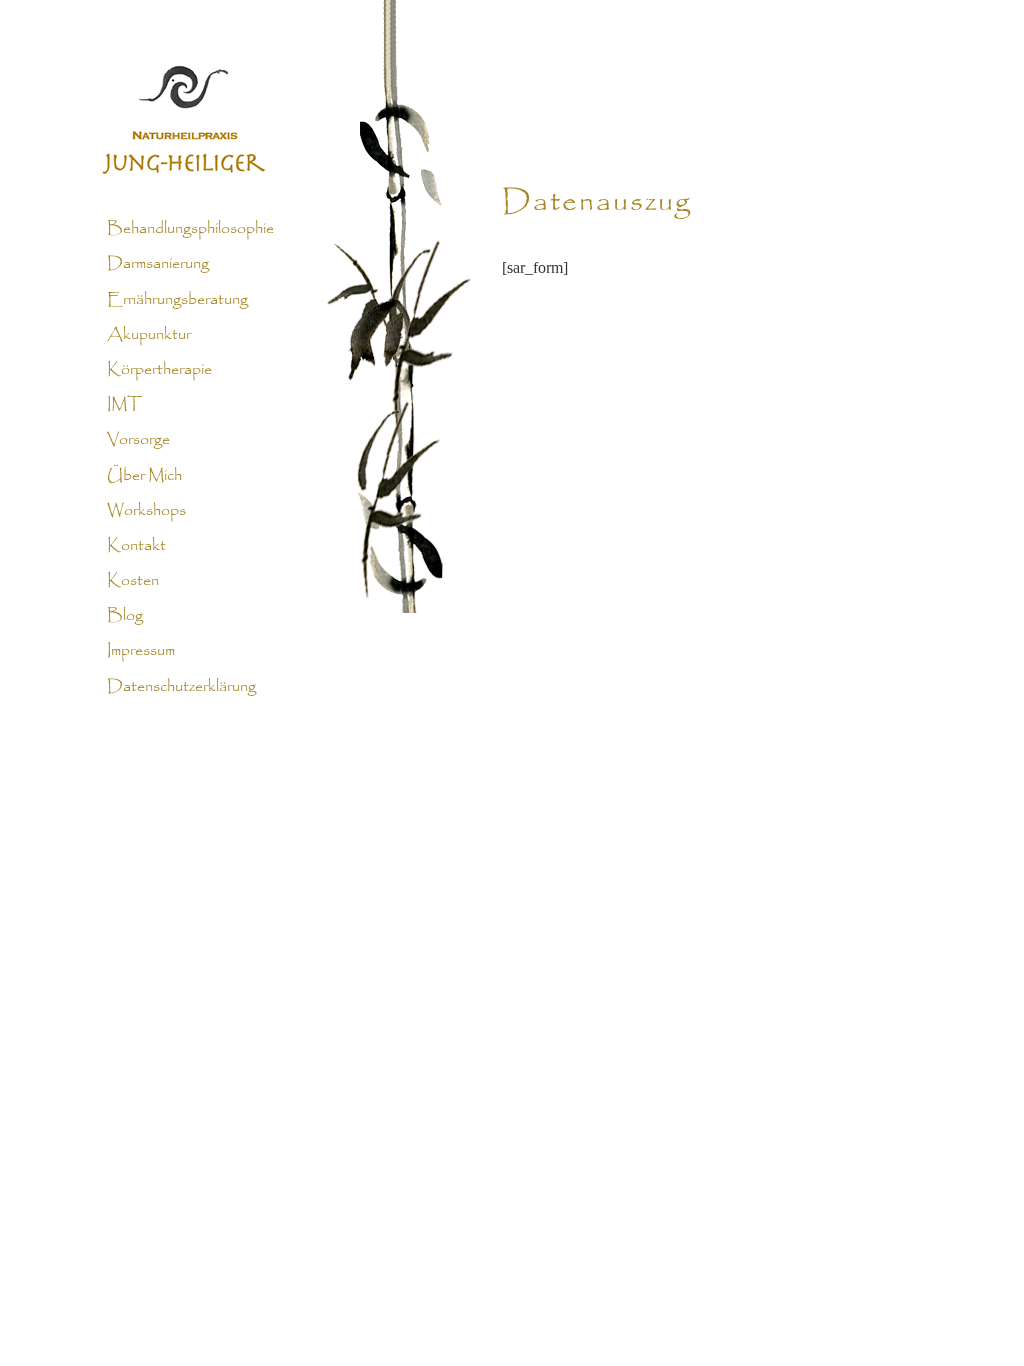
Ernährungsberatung (177, 299)
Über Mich (144, 475)
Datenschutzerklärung (181, 686)
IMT (124, 405)
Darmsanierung (158, 264)
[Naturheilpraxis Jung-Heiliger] (512, 90)
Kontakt (136, 546)
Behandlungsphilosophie (190, 229)
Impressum (141, 651)
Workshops (146, 511)
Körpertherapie (159, 370)
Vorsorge (138, 440)
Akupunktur (149, 335)
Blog (125, 616)
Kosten (133, 581)
